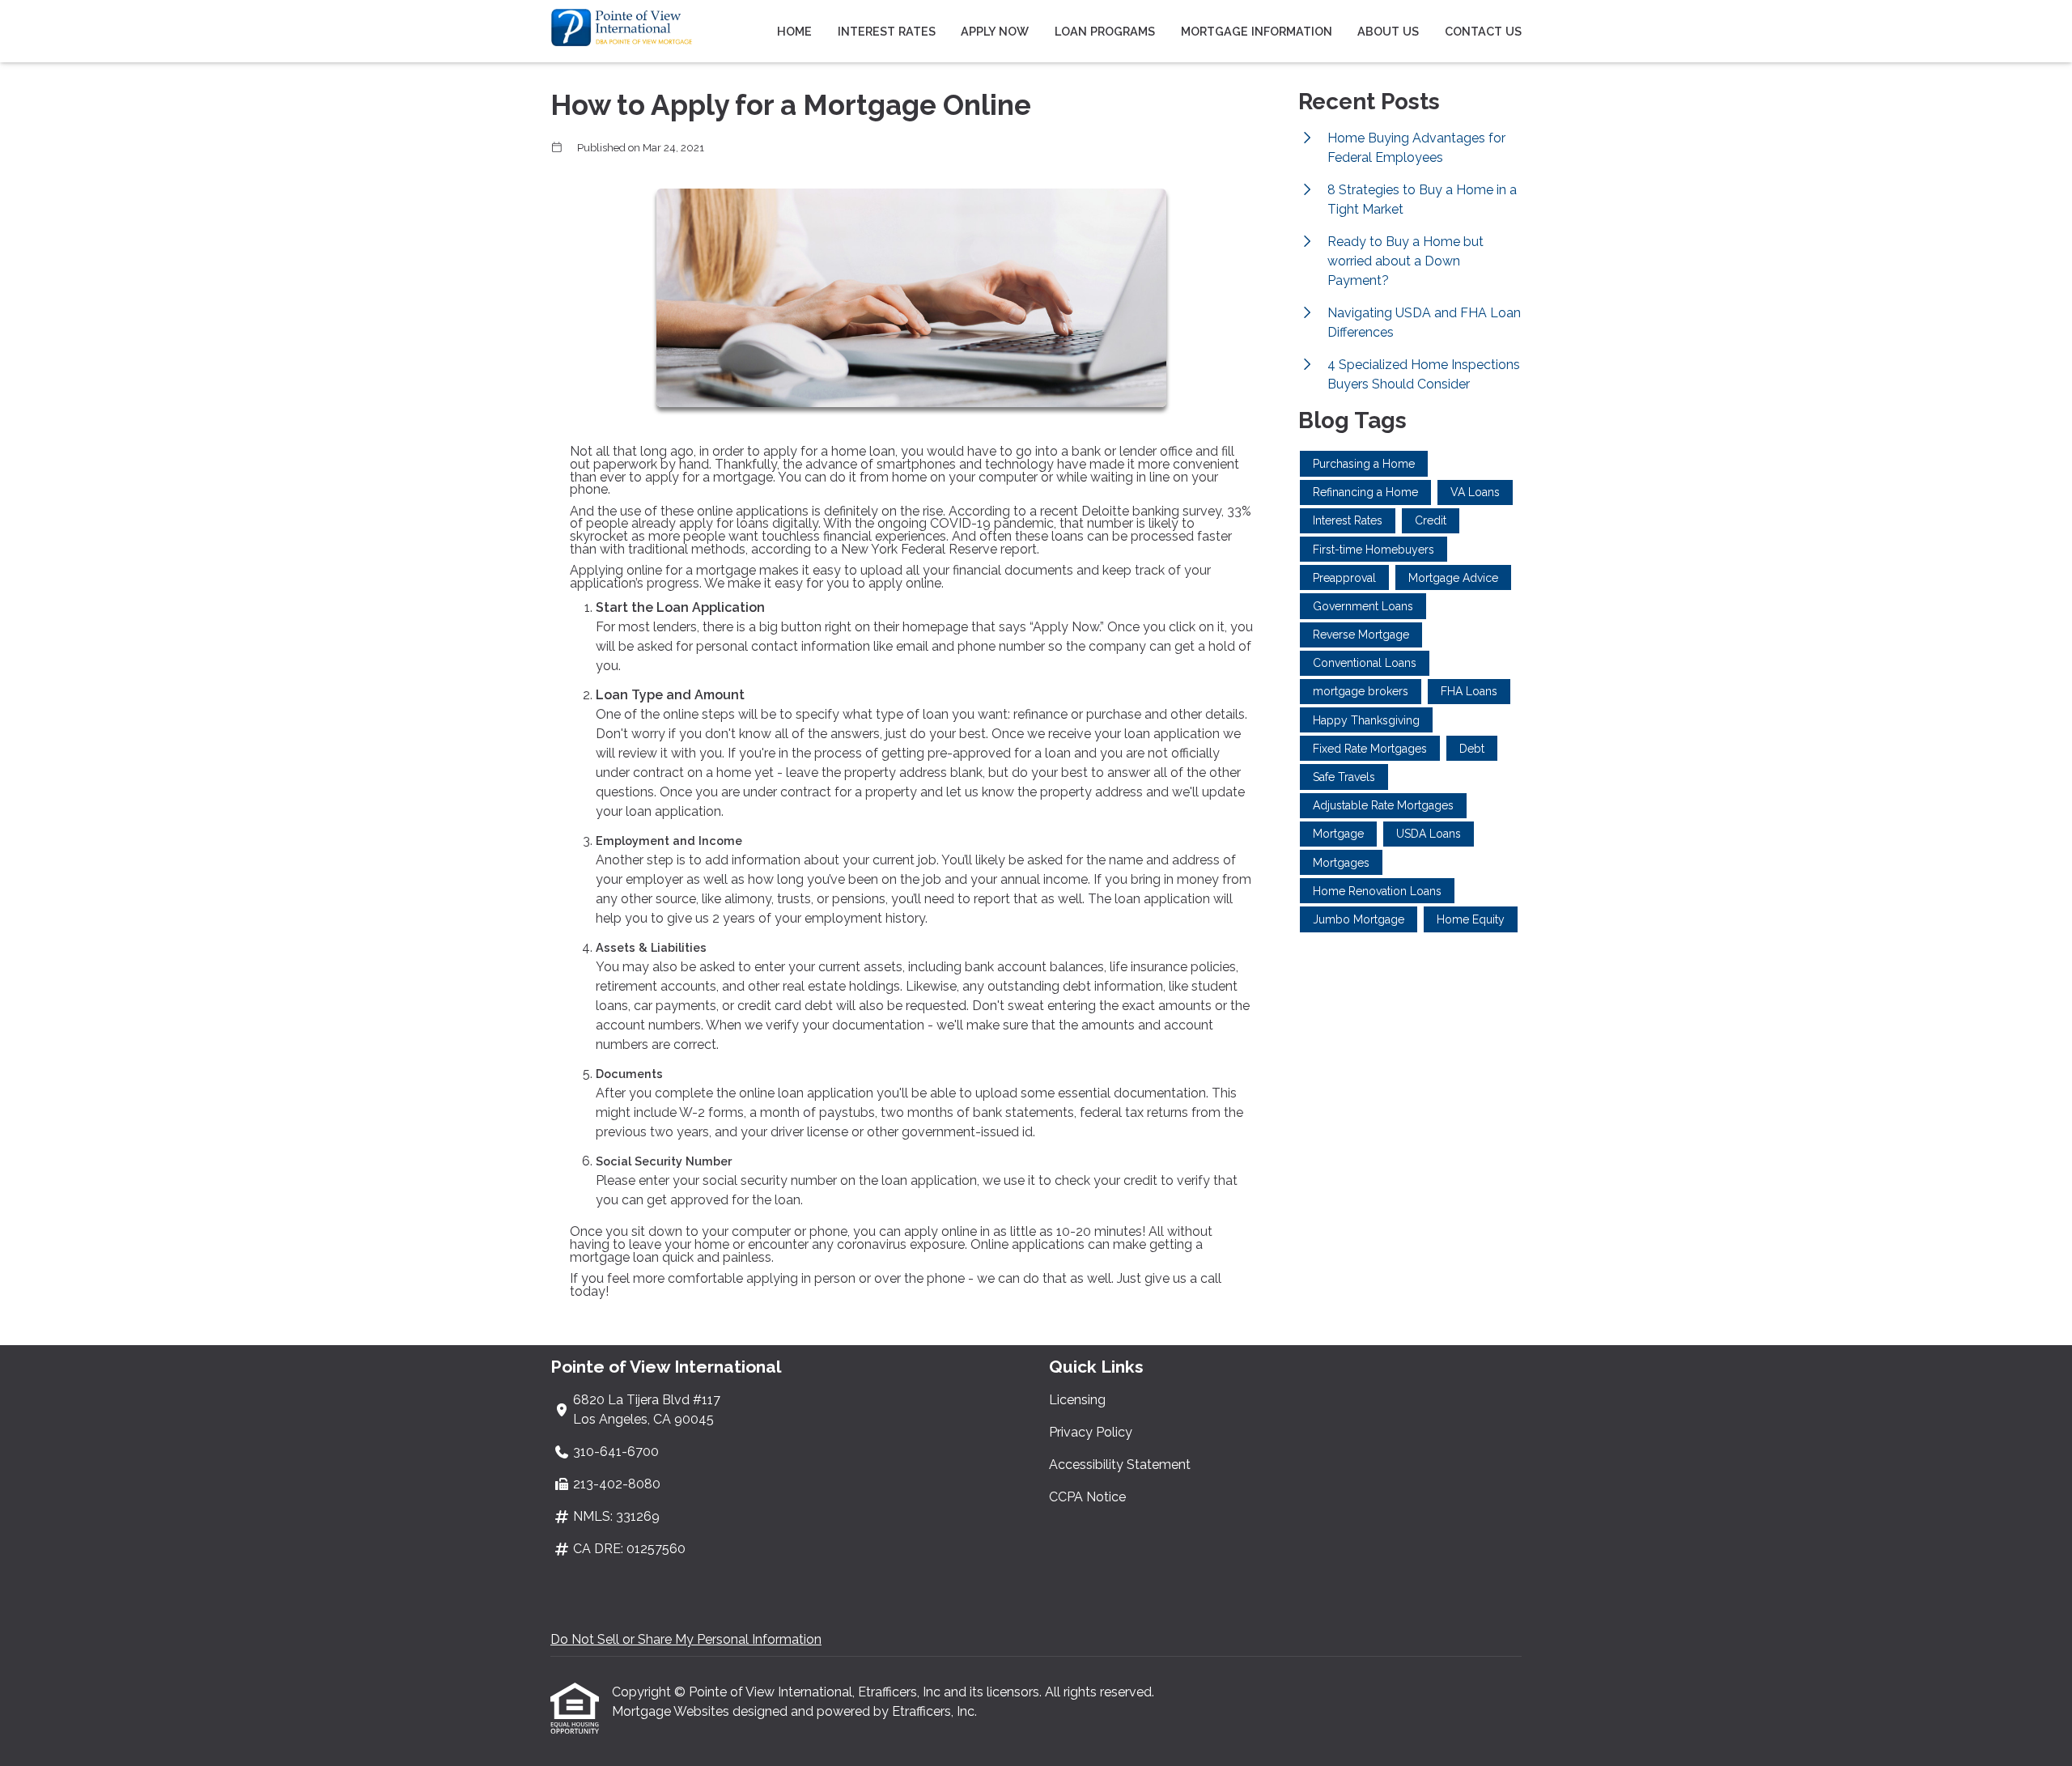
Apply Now (995, 31)
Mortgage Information (1257, 31)
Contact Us (1483, 31)
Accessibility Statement (1120, 1465)
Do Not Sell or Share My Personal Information (686, 1639)
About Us (1388, 31)
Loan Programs (1105, 31)
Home (794, 31)
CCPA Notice (1087, 1497)
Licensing (1077, 1400)
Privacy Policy (1091, 1432)
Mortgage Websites (672, 1711)
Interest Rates (887, 31)
